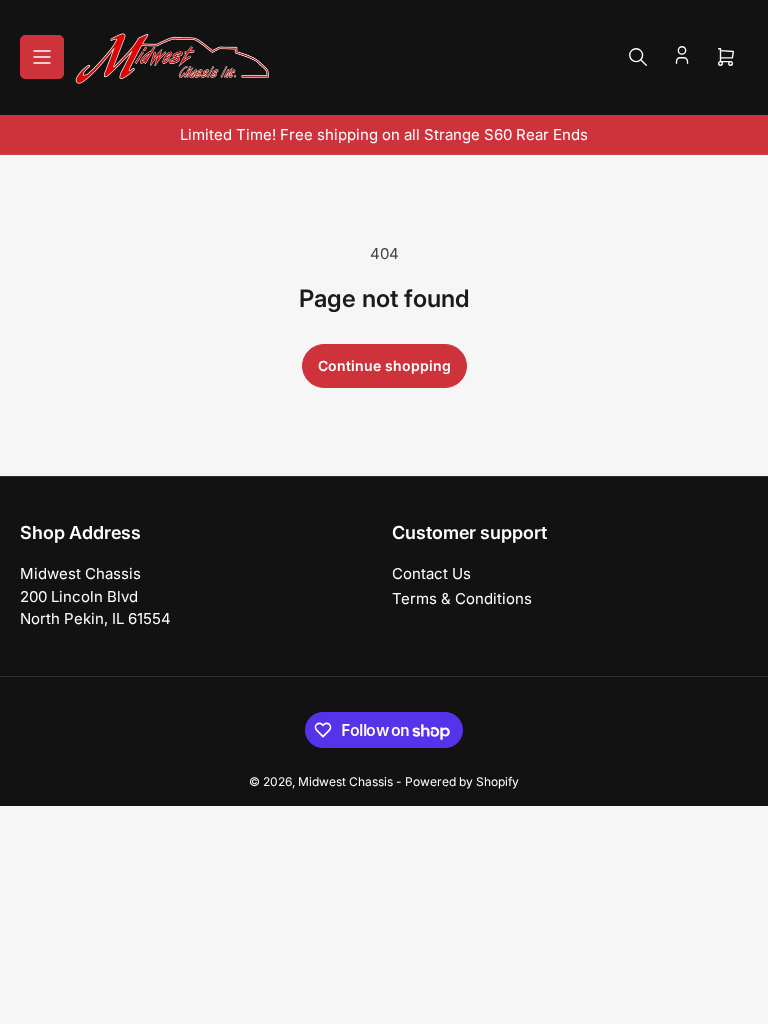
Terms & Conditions (462, 598)
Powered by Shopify (462, 781)
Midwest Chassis (345, 781)
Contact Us (431, 573)
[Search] (638, 57)
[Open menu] (42, 57)
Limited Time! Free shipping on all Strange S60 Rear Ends (384, 134)
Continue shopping (384, 365)
